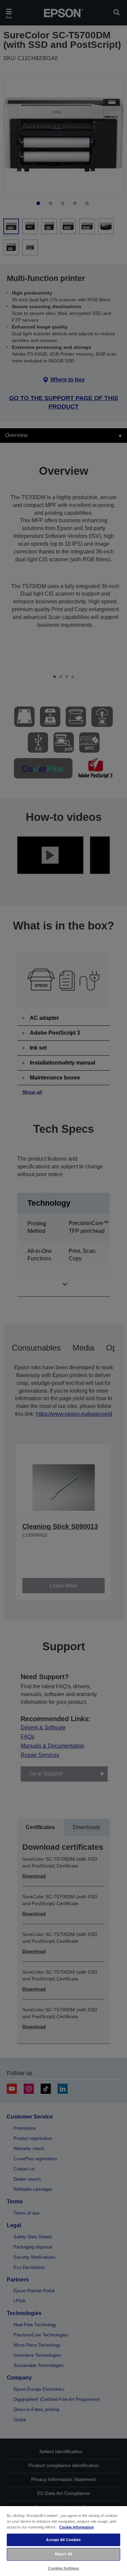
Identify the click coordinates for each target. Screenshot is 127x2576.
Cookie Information (77, 2527)
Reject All (63, 2554)
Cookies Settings (64, 2568)
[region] (63, 2541)
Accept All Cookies (63, 2540)
